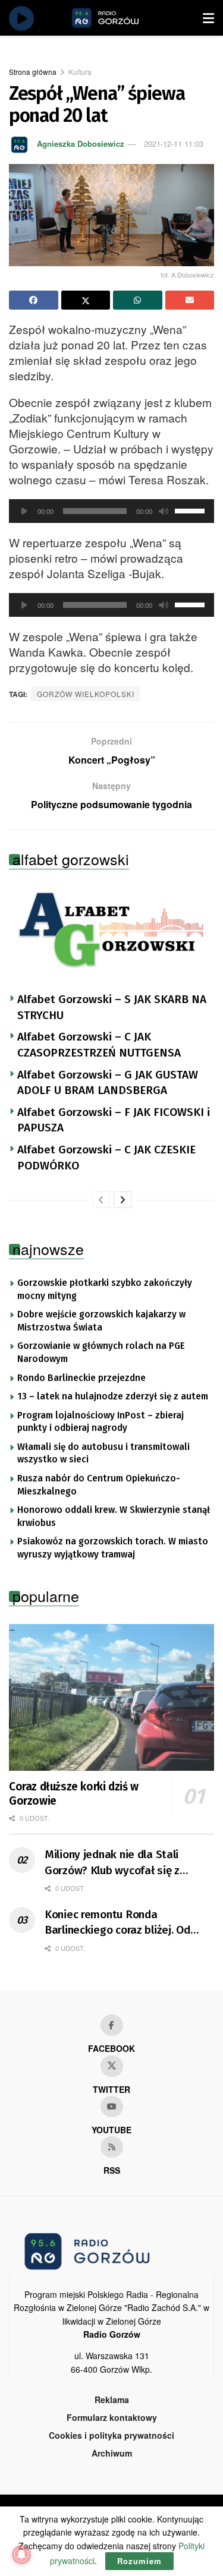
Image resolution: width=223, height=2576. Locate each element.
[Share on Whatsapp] (138, 300)
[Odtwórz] (24, 511)
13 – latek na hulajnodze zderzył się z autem (113, 1396)
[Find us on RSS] (112, 2147)
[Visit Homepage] (119, 18)
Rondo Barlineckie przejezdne (81, 1378)
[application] (111, 511)
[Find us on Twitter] (112, 2066)
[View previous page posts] (101, 1200)
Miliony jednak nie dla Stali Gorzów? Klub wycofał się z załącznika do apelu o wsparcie (122, 1863)
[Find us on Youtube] (112, 2107)
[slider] (191, 510)
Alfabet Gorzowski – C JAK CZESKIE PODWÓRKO (106, 1158)
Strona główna (33, 72)
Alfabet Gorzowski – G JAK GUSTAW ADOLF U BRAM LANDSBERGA (108, 1083)
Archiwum (112, 2453)
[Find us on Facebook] (112, 2025)
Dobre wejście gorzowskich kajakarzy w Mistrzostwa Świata (101, 1321)
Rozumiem (139, 2561)
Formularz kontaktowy (112, 2417)
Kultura (80, 72)
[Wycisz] (164, 511)
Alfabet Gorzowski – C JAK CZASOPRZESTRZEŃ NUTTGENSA (99, 1045)
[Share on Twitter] (86, 300)
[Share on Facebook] (34, 300)
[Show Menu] (208, 18)
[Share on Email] (190, 300)
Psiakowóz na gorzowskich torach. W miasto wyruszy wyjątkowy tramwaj (113, 1548)
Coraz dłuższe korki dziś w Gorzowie (74, 1794)
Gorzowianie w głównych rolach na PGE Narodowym (101, 1352)
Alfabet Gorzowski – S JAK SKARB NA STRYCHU (112, 1007)
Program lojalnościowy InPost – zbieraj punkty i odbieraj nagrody (100, 1422)
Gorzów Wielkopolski (86, 694)
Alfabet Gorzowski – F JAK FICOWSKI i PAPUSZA (114, 1120)
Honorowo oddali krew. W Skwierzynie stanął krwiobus (114, 1516)
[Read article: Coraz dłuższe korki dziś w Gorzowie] (111, 1697)
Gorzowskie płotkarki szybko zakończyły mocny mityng (105, 1289)
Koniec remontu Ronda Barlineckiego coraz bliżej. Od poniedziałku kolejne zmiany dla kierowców (124, 1923)
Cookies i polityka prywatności (111, 2435)
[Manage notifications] (21, 2555)
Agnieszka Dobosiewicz (81, 144)
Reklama (112, 2400)
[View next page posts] (123, 1200)
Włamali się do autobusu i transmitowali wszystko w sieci (103, 1453)
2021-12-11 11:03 (174, 144)
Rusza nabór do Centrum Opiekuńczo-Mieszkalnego (99, 1485)
